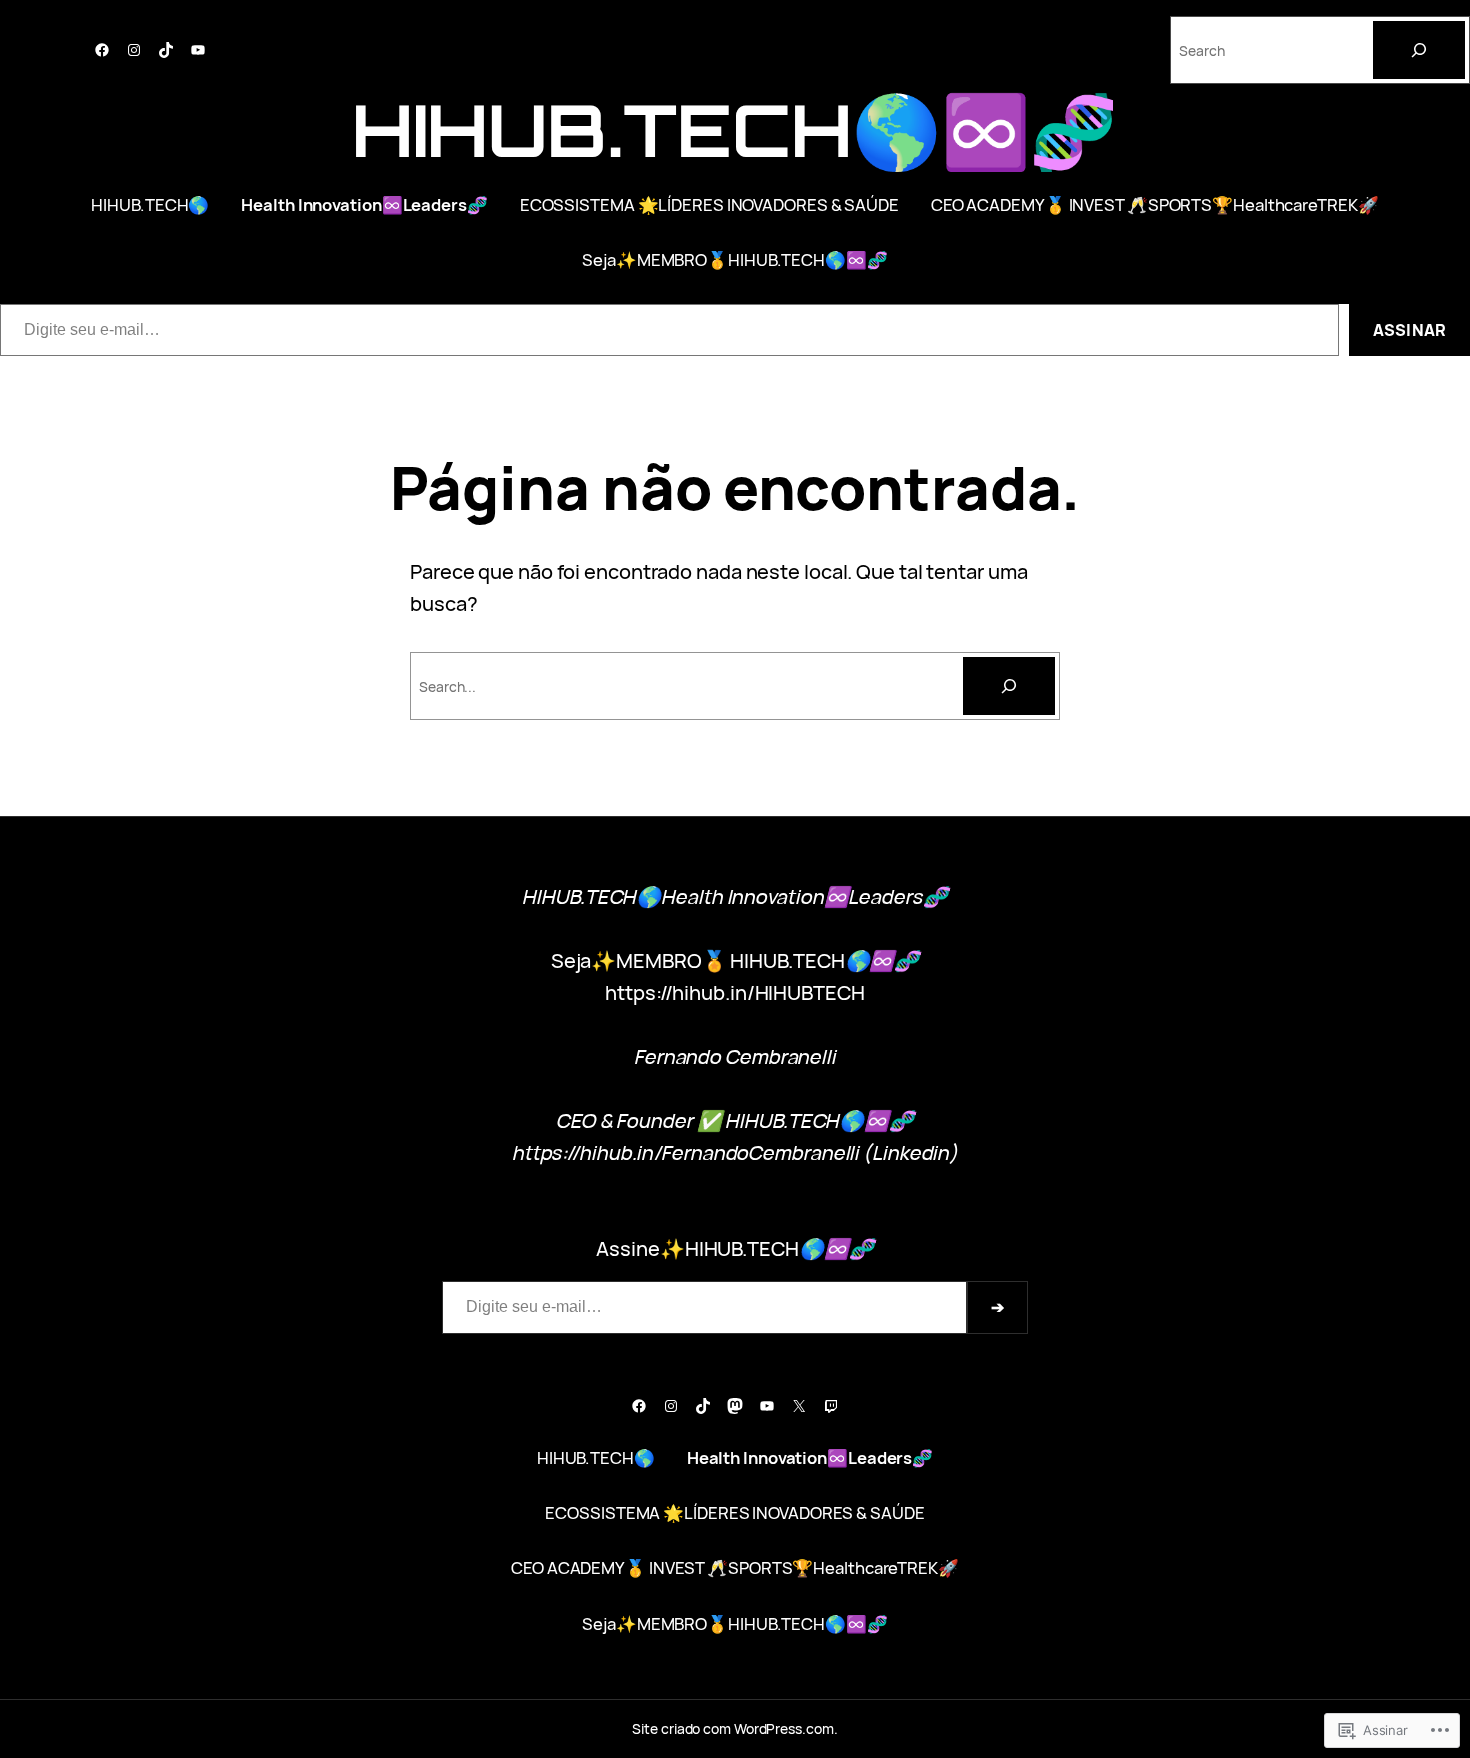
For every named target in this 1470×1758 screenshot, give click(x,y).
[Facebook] (102, 50)
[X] (799, 1406)
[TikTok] (166, 50)
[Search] (1419, 50)
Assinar (1409, 330)
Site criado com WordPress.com (732, 1728)
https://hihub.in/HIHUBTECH (734, 992)
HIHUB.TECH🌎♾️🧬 (735, 129)
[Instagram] (134, 50)
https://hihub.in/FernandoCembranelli (685, 1153)
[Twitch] (831, 1406)
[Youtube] (198, 50)
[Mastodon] (735, 1406)
